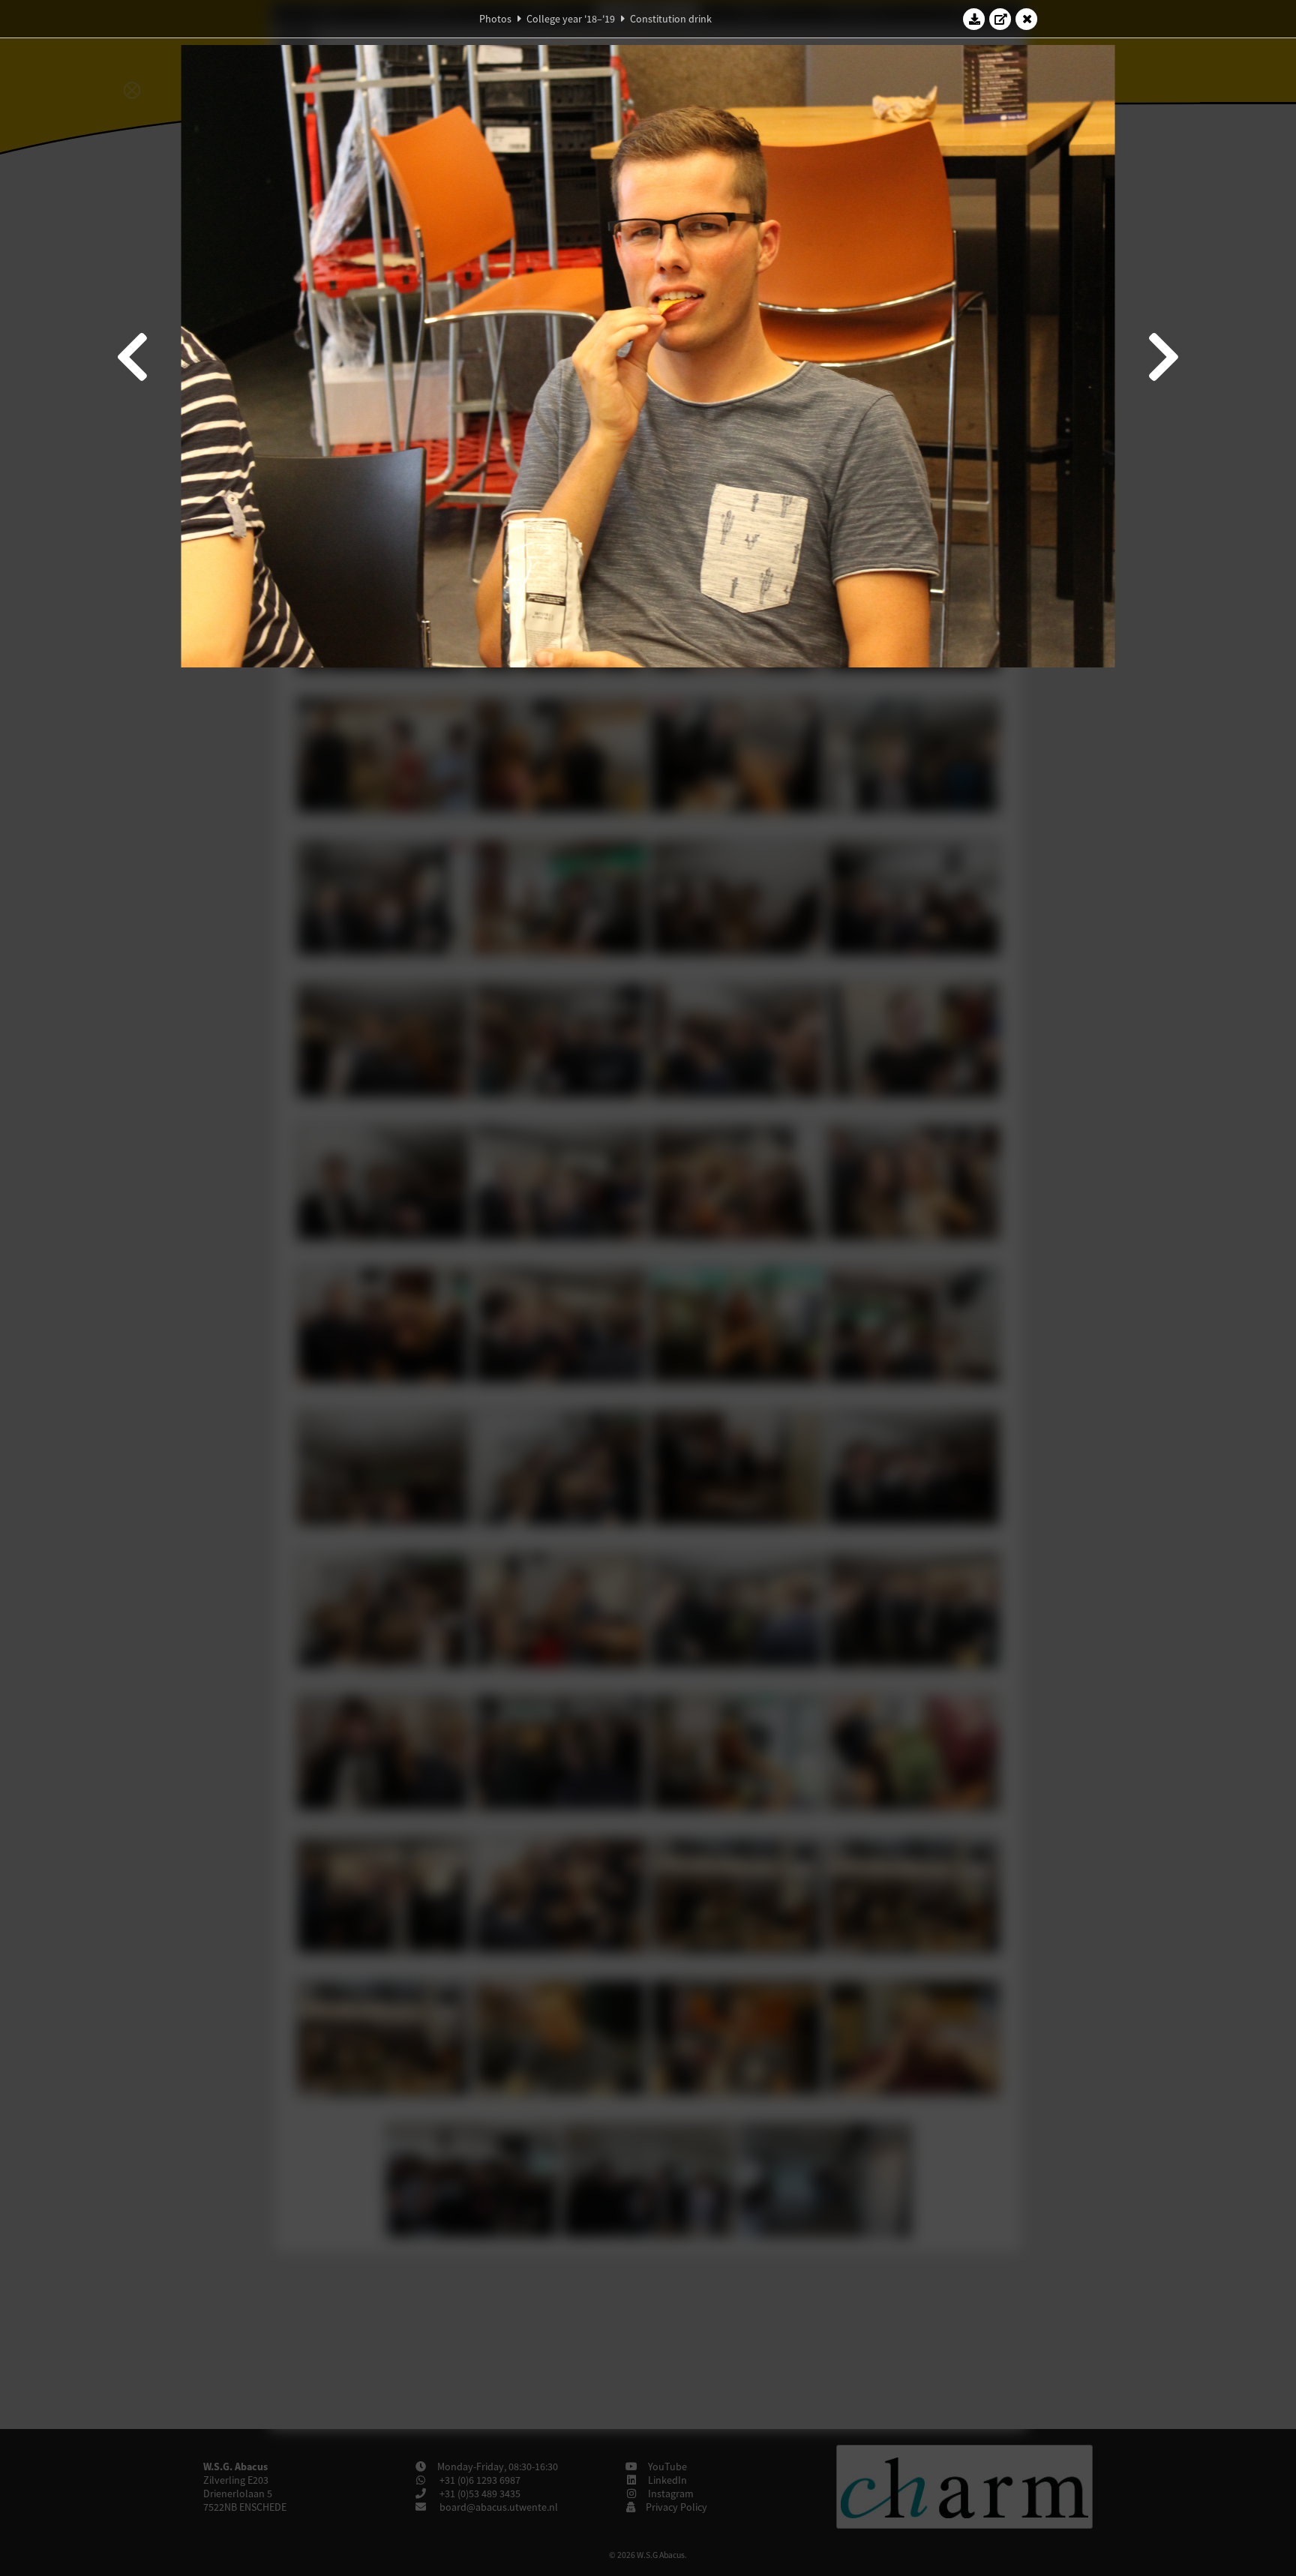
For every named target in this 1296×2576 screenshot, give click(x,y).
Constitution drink (671, 19)
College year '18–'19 (571, 19)
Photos (495, 19)
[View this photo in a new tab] (1000, 19)
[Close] (1027, 19)
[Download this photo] (974, 19)
